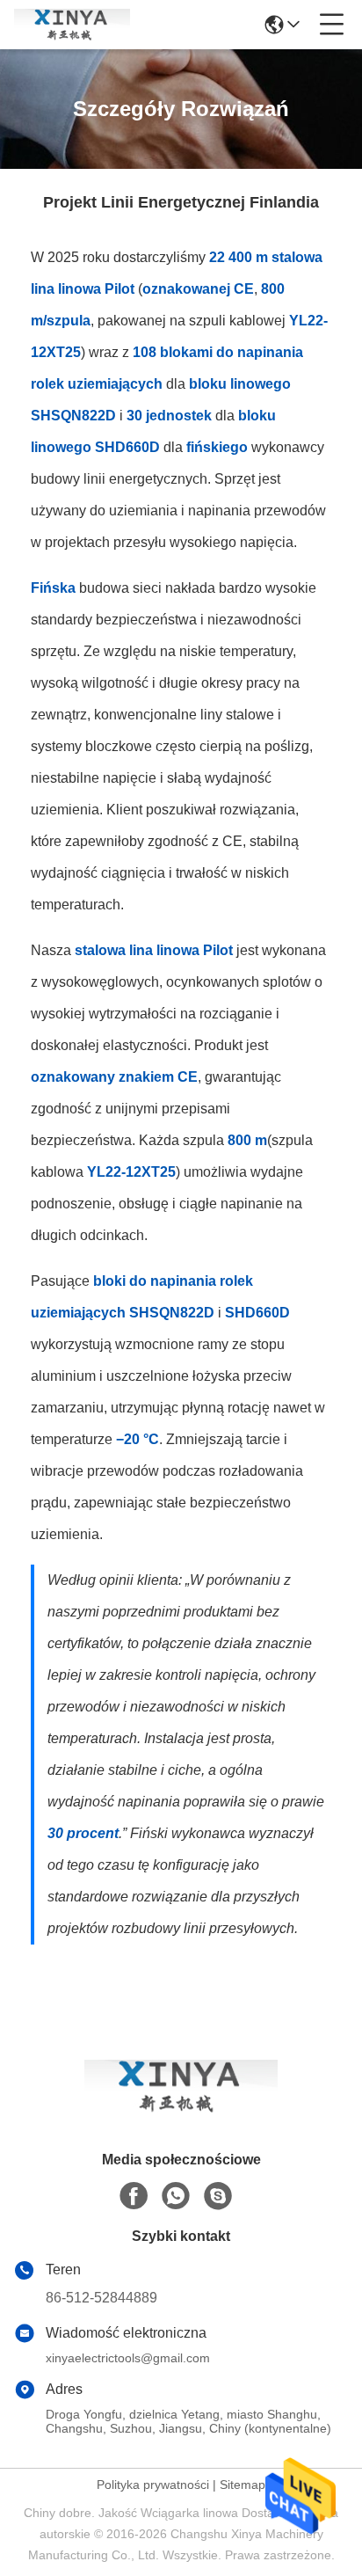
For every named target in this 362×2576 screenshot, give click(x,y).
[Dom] (181, 2108)
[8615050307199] (176, 2196)
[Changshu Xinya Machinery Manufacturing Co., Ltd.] (72, 25)
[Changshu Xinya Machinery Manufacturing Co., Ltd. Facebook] (134, 2196)
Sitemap (243, 2485)
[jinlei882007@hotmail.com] (218, 2196)
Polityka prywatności (153, 2485)
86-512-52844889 (101, 2298)
